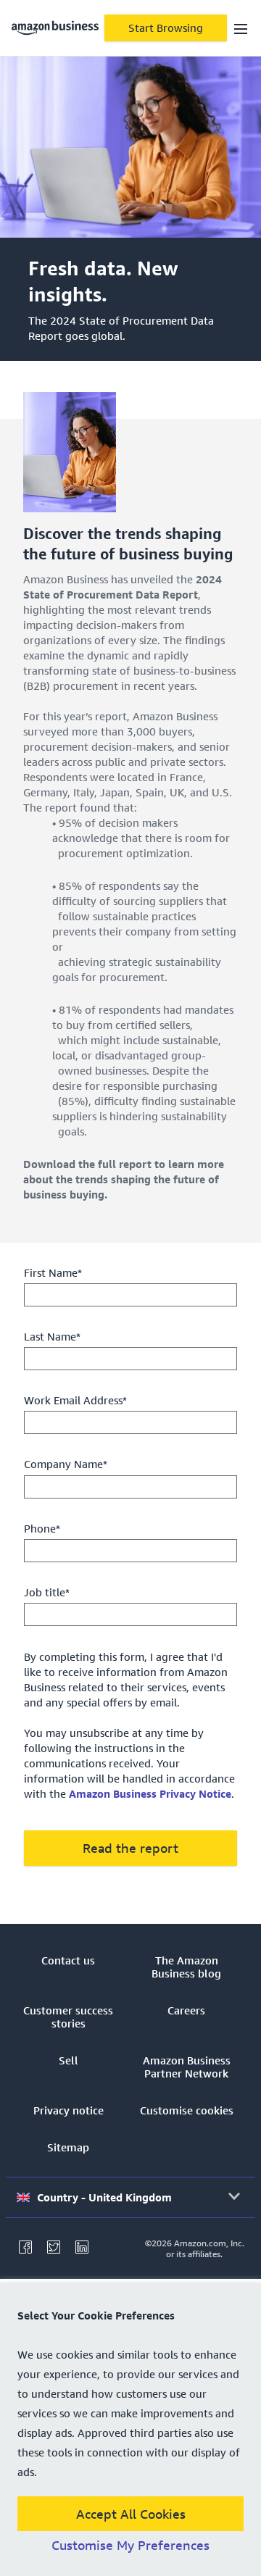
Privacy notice (69, 2110)
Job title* (47, 1592)
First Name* (53, 1272)
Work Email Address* (75, 1400)
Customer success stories (68, 2017)
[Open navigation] (241, 28)
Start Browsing (166, 28)
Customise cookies (187, 2110)
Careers (186, 2010)
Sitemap (68, 2147)
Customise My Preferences (130, 2546)
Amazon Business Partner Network (187, 2067)
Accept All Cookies (131, 2514)
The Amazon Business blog (186, 1967)
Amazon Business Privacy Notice (150, 1793)
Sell (69, 2060)
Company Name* (66, 1464)
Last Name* (52, 1336)
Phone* (42, 1528)
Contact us (68, 1960)
